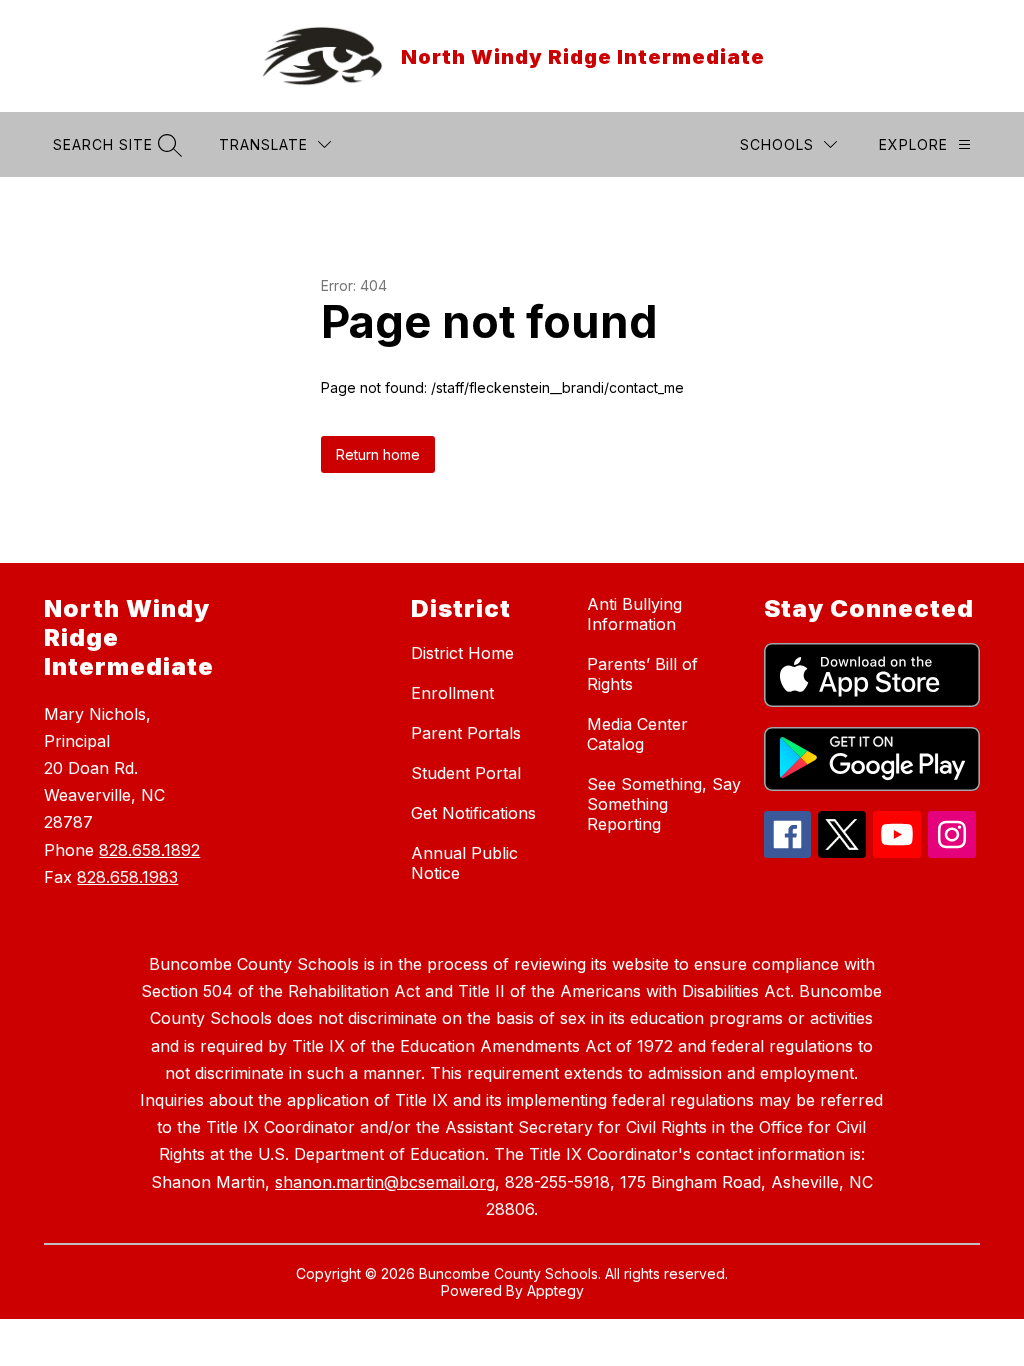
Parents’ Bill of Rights (642, 674)
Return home (378, 454)
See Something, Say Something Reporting (664, 804)
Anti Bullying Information (634, 614)
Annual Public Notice (464, 863)
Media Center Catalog (637, 734)
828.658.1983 (127, 877)
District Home (462, 653)
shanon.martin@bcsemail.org (385, 1182)
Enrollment (452, 693)
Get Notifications (473, 813)
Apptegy (555, 1290)
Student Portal (466, 773)
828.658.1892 (149, 850)
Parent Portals (466, 733)
